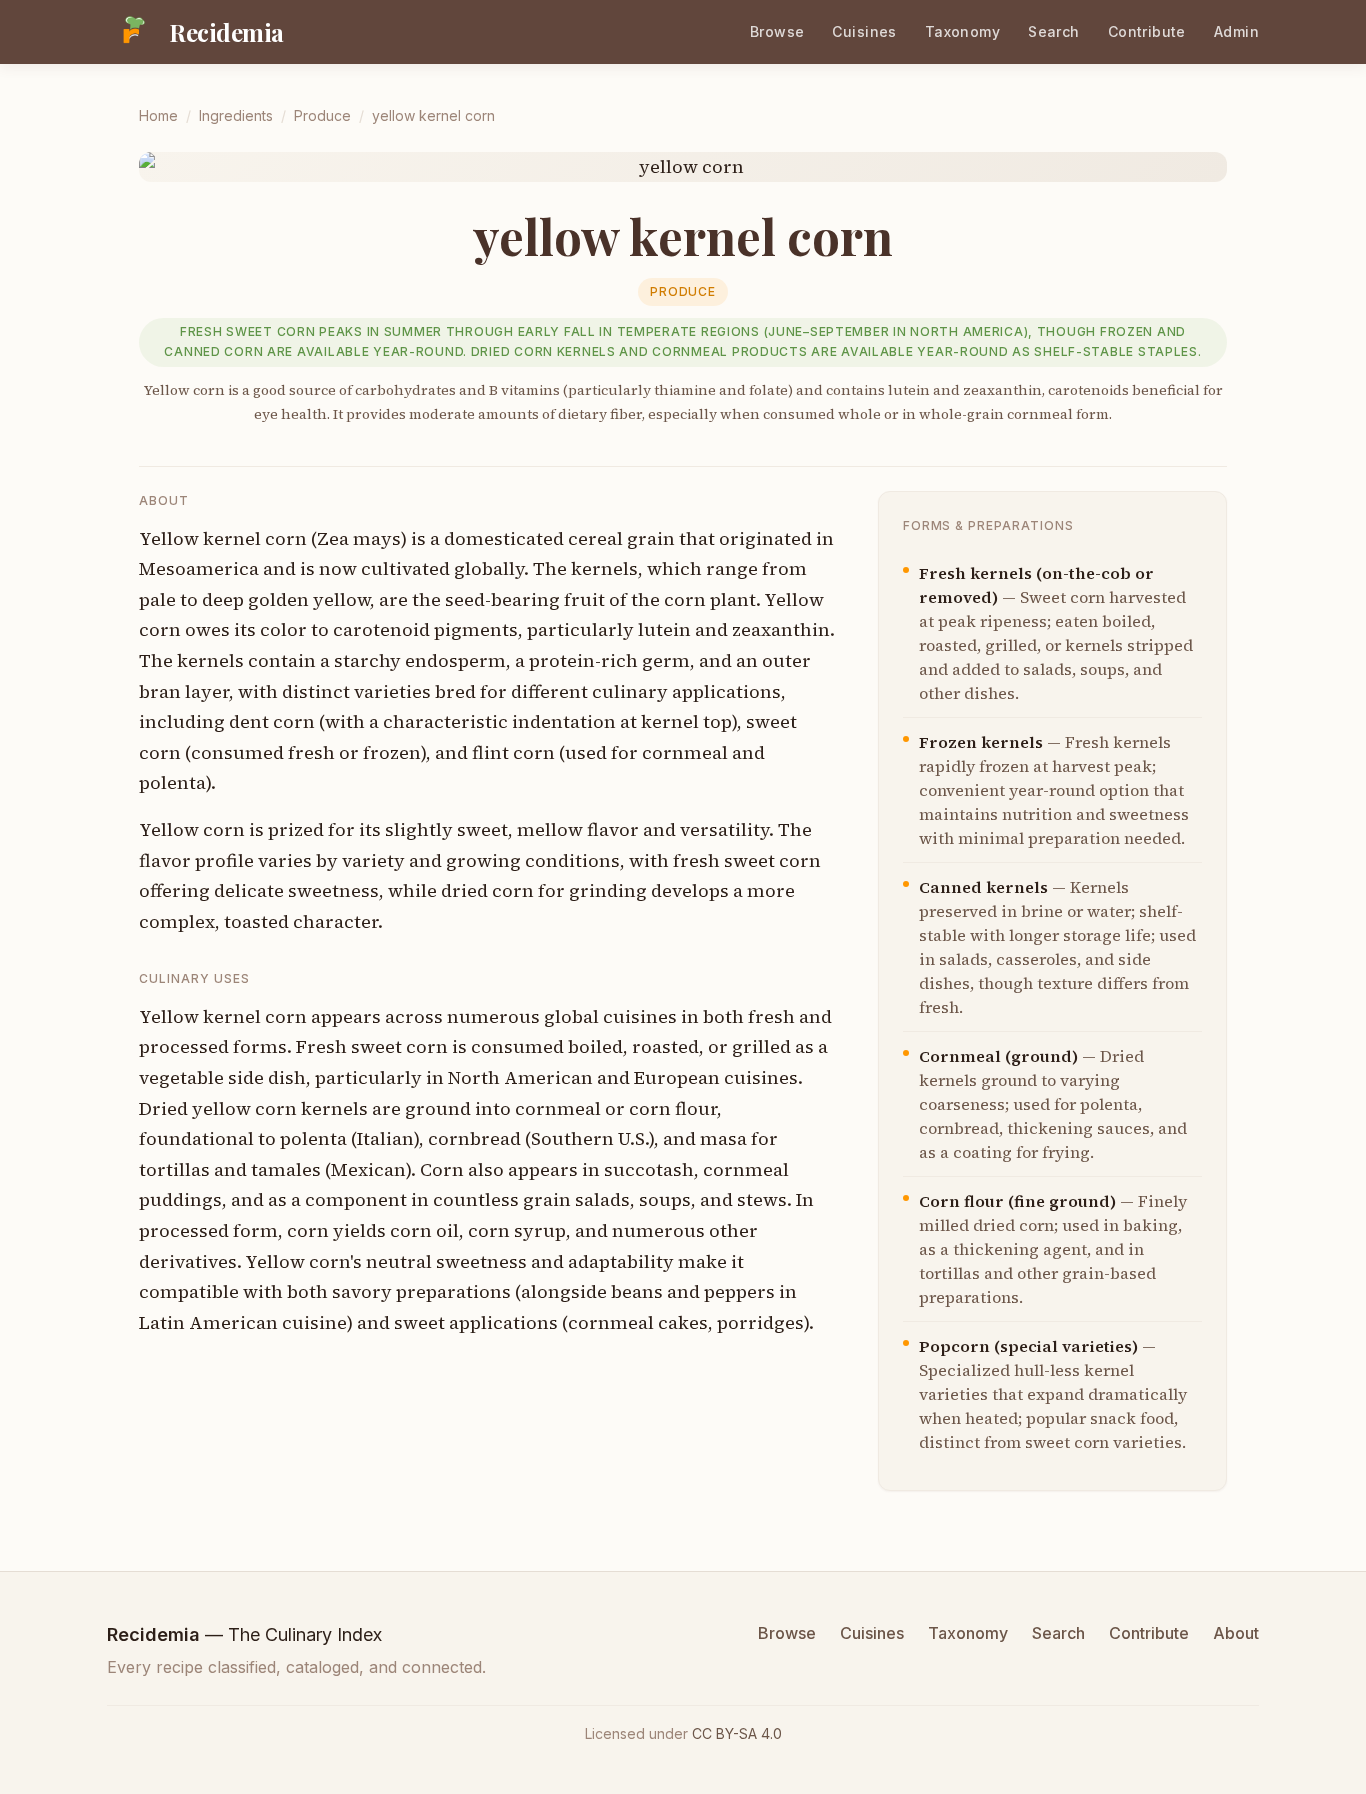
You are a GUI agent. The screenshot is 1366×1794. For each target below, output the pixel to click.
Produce (322, 115)
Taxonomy (962, 31)
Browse (777, 31)
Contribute (1147, 31)
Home (158, 115)
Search (1054, 31)
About (1236, 1633)
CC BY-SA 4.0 (737, 1733)
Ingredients (236, 115)
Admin (1236, 31)
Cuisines (864, 31)
